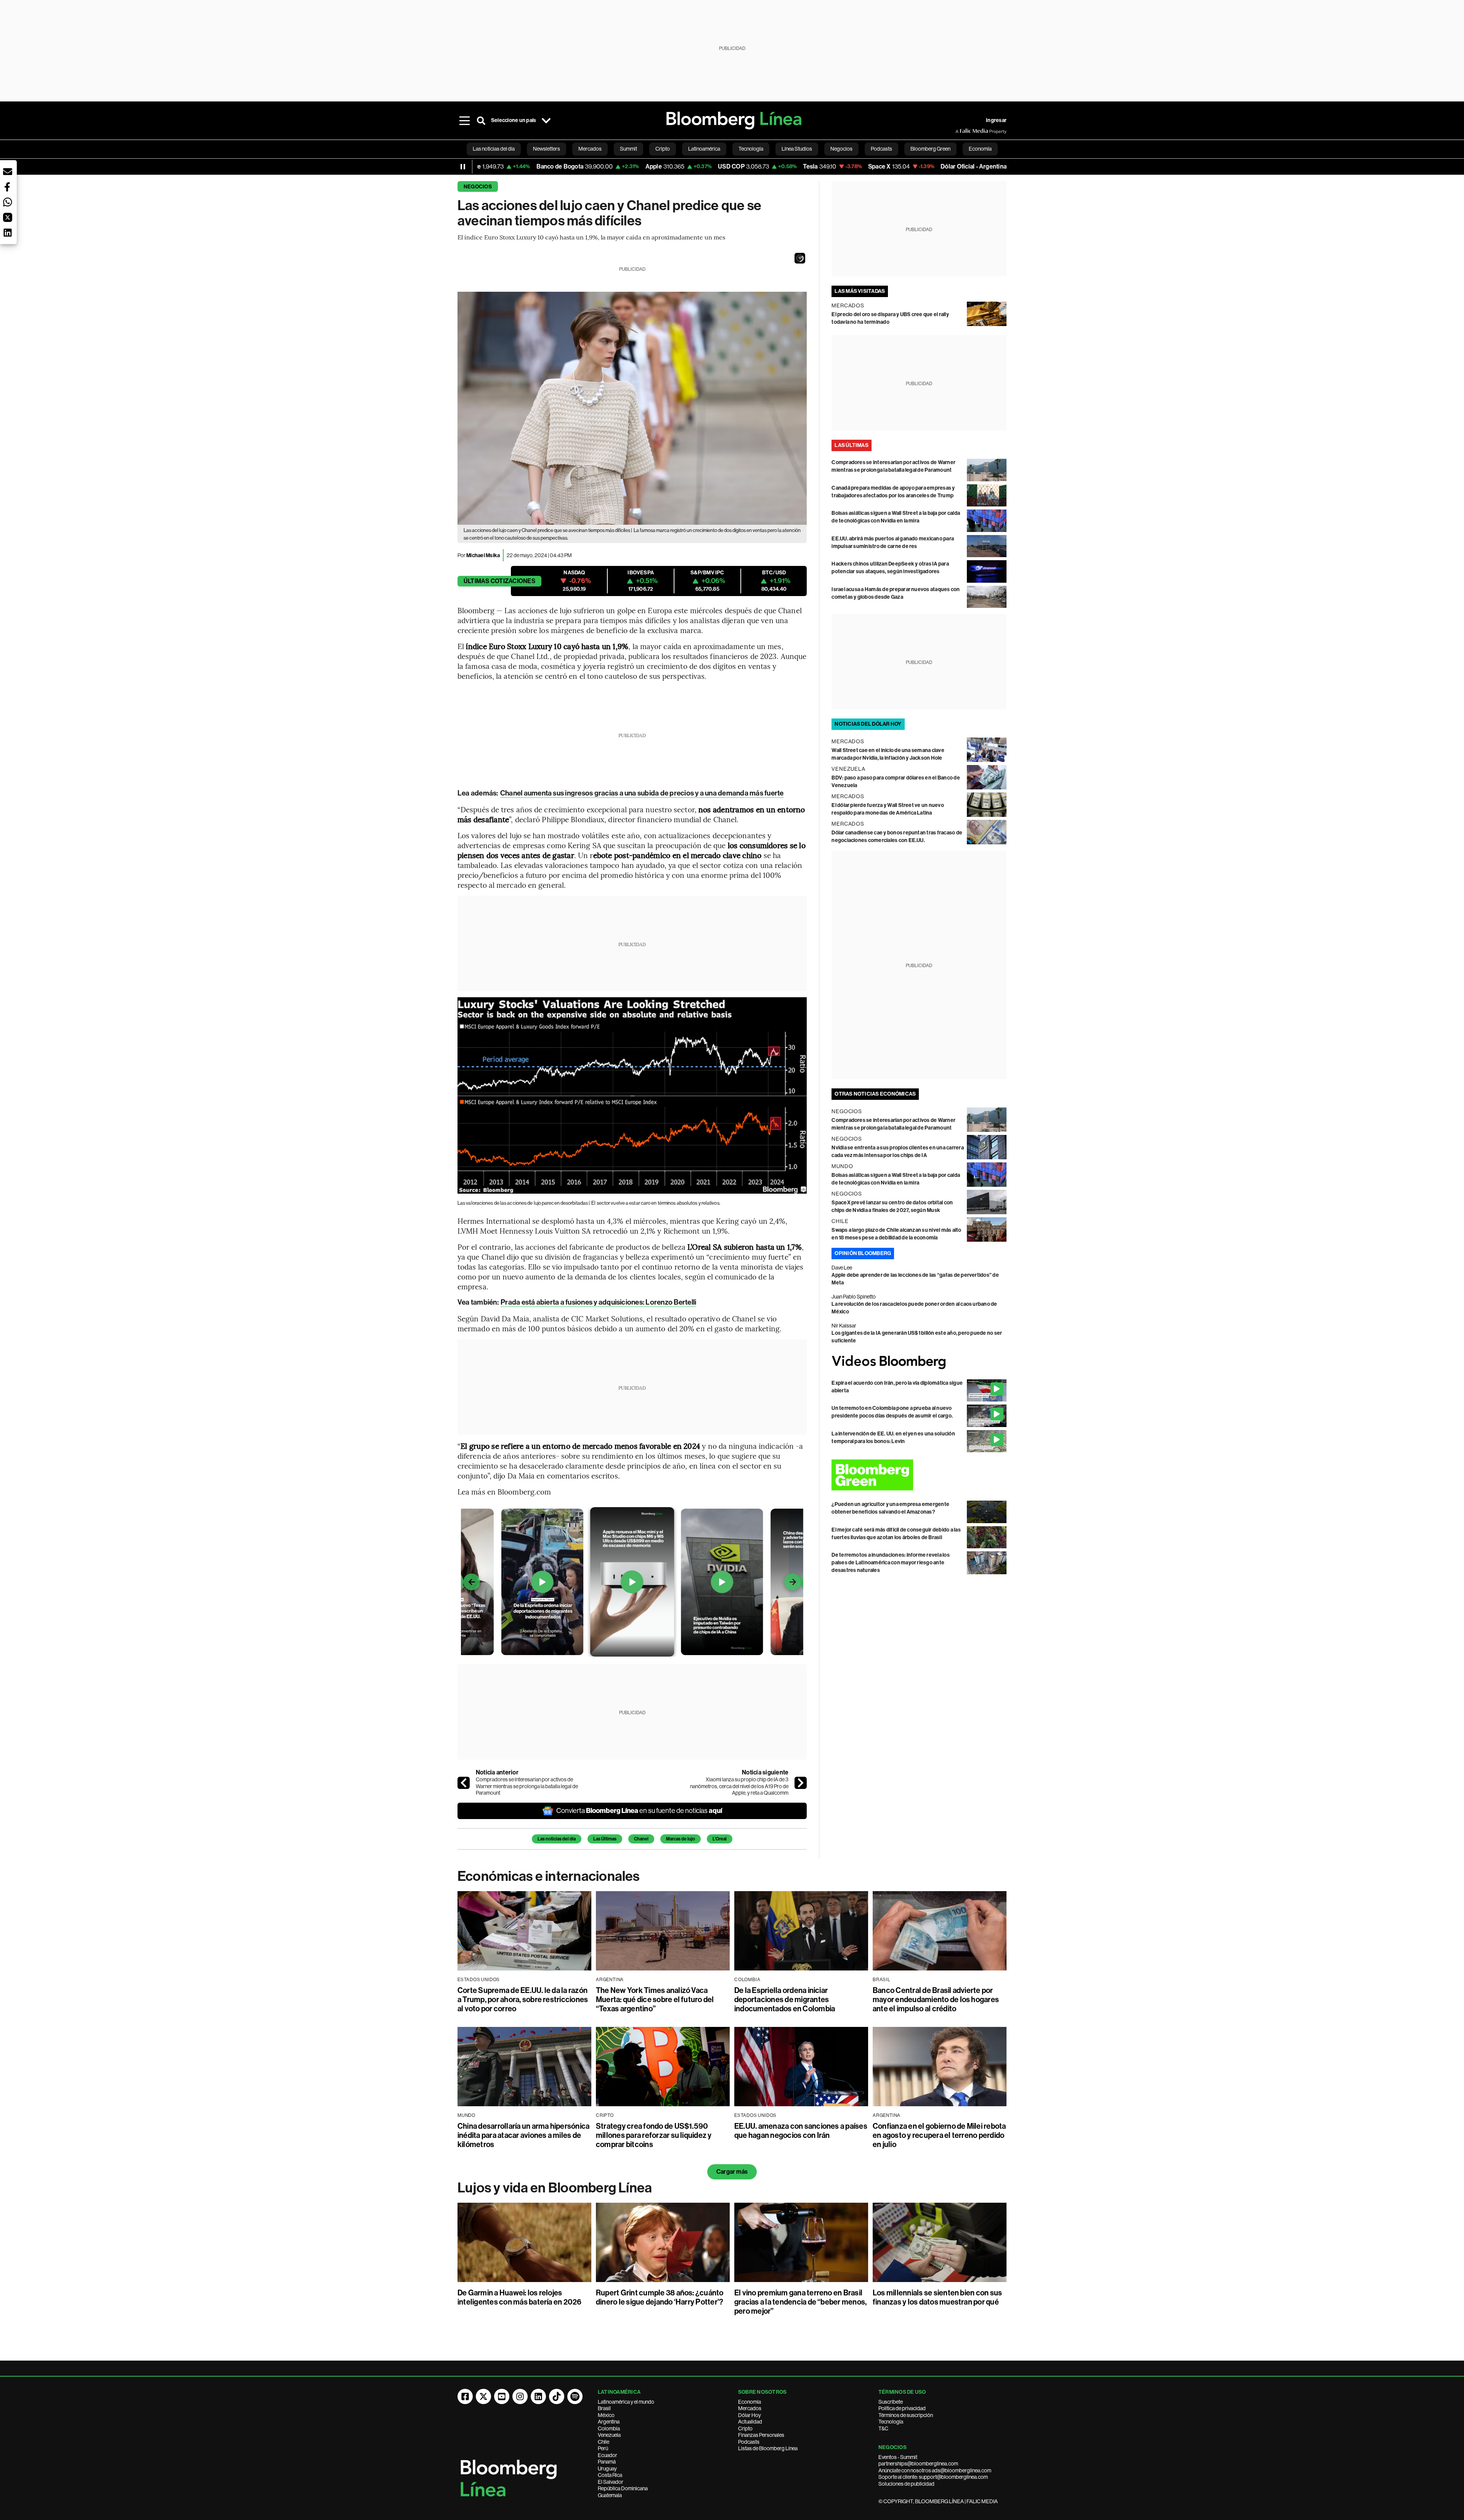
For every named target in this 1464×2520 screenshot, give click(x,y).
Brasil (604, 2408)
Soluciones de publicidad (906, 2484)
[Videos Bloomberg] (919, 1362)
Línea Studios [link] (797, 149)
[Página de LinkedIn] (538, 2396)
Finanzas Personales (761, 2435)
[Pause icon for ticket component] (463, 167)
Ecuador (608, 2455)
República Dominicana (623, 2488)
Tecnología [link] (751, 149)
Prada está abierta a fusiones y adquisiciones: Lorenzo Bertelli (598, 1302)
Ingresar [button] (996, 120)
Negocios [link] (841, 149)
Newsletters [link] (547, 149)
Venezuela (609, 2435)
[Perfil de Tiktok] (557, 2396)
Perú (603, 2448)
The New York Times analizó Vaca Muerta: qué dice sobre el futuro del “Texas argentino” (655, 1999)
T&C (883, 2428)
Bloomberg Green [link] (930, 149)
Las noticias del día (557, 1839)
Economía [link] (980, 149)
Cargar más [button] (732, 2172)
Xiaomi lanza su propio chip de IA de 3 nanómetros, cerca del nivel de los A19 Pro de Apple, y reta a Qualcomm (739, 1786)
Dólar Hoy (750, 2415)
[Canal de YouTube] (502, 2396)
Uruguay (607, 2469)
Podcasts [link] (881, 149)
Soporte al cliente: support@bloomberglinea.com (933, 2477)
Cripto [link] (663, 149)
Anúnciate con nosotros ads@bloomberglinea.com (935, 2470)
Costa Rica (610, 2475)
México (606, 2415)
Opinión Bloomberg (863, 1253)
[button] (800, 258)
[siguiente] (801, 1783)
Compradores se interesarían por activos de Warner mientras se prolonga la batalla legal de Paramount (527, 1786)
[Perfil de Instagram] (520, 2396)
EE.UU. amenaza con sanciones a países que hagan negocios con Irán (801, 2131)
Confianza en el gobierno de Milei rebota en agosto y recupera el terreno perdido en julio (939, 2135)
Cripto (745, 2428)
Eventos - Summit (898, 2457)
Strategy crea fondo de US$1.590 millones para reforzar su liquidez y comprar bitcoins (654, 2135)
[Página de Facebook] (465, 2396)
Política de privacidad (902, 2408)
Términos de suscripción (906, 2415)
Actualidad (750, 2422)
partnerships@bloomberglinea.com (918, 2464)
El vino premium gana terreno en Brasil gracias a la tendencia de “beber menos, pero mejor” (800, 2302)
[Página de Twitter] (483, 2396)
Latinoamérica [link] (704, 149)
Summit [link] (628, 149)
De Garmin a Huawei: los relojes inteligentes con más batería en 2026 (520, 2297)
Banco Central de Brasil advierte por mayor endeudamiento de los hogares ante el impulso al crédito (936, 1999)
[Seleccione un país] (546, 121)
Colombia (609, 2428)
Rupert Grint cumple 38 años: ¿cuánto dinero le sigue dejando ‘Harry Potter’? (660, 2297)
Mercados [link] (590, 149)
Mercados (750, 2408)
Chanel (641, 1839)
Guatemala (610, 2495)
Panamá (607, 2462)
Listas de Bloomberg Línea (768, 2448)
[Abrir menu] (464, 121)
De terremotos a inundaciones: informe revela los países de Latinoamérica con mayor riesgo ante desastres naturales (891, 1563)
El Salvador (611, 2482)
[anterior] (464, 1783)
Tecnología (891, 2422)
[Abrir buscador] (481, 121)
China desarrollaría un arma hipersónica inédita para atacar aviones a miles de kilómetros (523, 2135)
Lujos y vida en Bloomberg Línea (555, 2188)
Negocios (478, 187)
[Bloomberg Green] (919, 1475)
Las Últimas (605, 1839)
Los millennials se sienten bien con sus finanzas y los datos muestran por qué (937, 2297)
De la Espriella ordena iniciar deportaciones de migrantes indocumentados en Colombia (785, 1999)
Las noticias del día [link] (494, 149)
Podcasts (749, 2442)
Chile (604, 2442)
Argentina (609, 2422)
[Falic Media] (961, 131)
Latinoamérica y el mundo (626, 2402)
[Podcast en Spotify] (575, 2396)
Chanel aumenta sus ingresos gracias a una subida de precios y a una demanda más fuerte (642, 793)
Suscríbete (891, 2402)
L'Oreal (720, 1839)
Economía (750, 2402)
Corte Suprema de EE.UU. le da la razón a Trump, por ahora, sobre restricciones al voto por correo (523, 1999)
